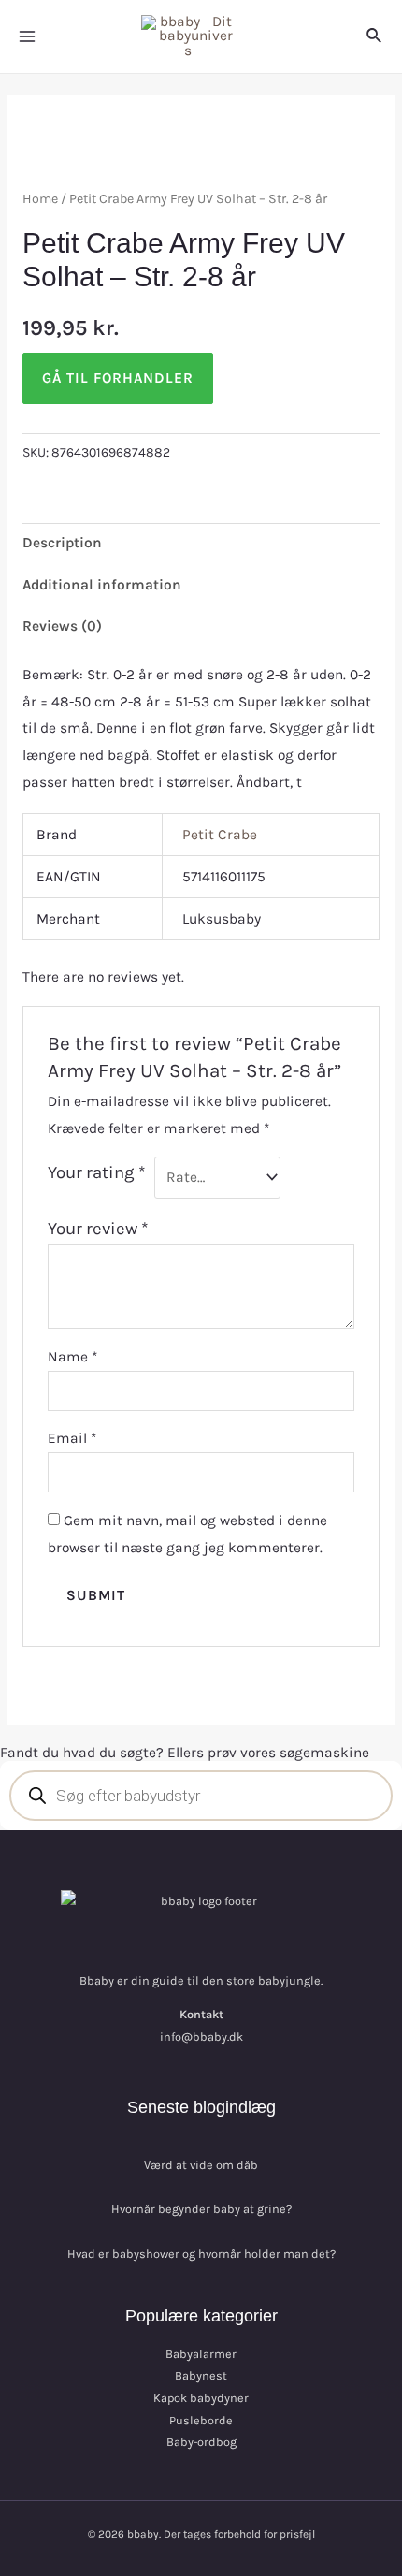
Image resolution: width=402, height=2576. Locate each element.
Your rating (97, 1172)
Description (62, 543)
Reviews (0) (62, 626)
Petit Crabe (220, 835)
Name (72, 1357)
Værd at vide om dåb (201, 2165)
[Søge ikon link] (375, 36)
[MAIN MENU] (27, 36)
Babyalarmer (201, 2354)
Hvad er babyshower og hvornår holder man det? (201, 2254)
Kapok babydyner (201, 2398)
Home (40, 199)
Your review (98, 1229)
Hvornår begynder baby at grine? (201, 2209)
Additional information (102, 585)
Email (72, 1438)
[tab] (201, 544)
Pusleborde (201, 2420)
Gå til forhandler (118, 378)
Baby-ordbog (201, 2442)
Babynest (201, 2375)
